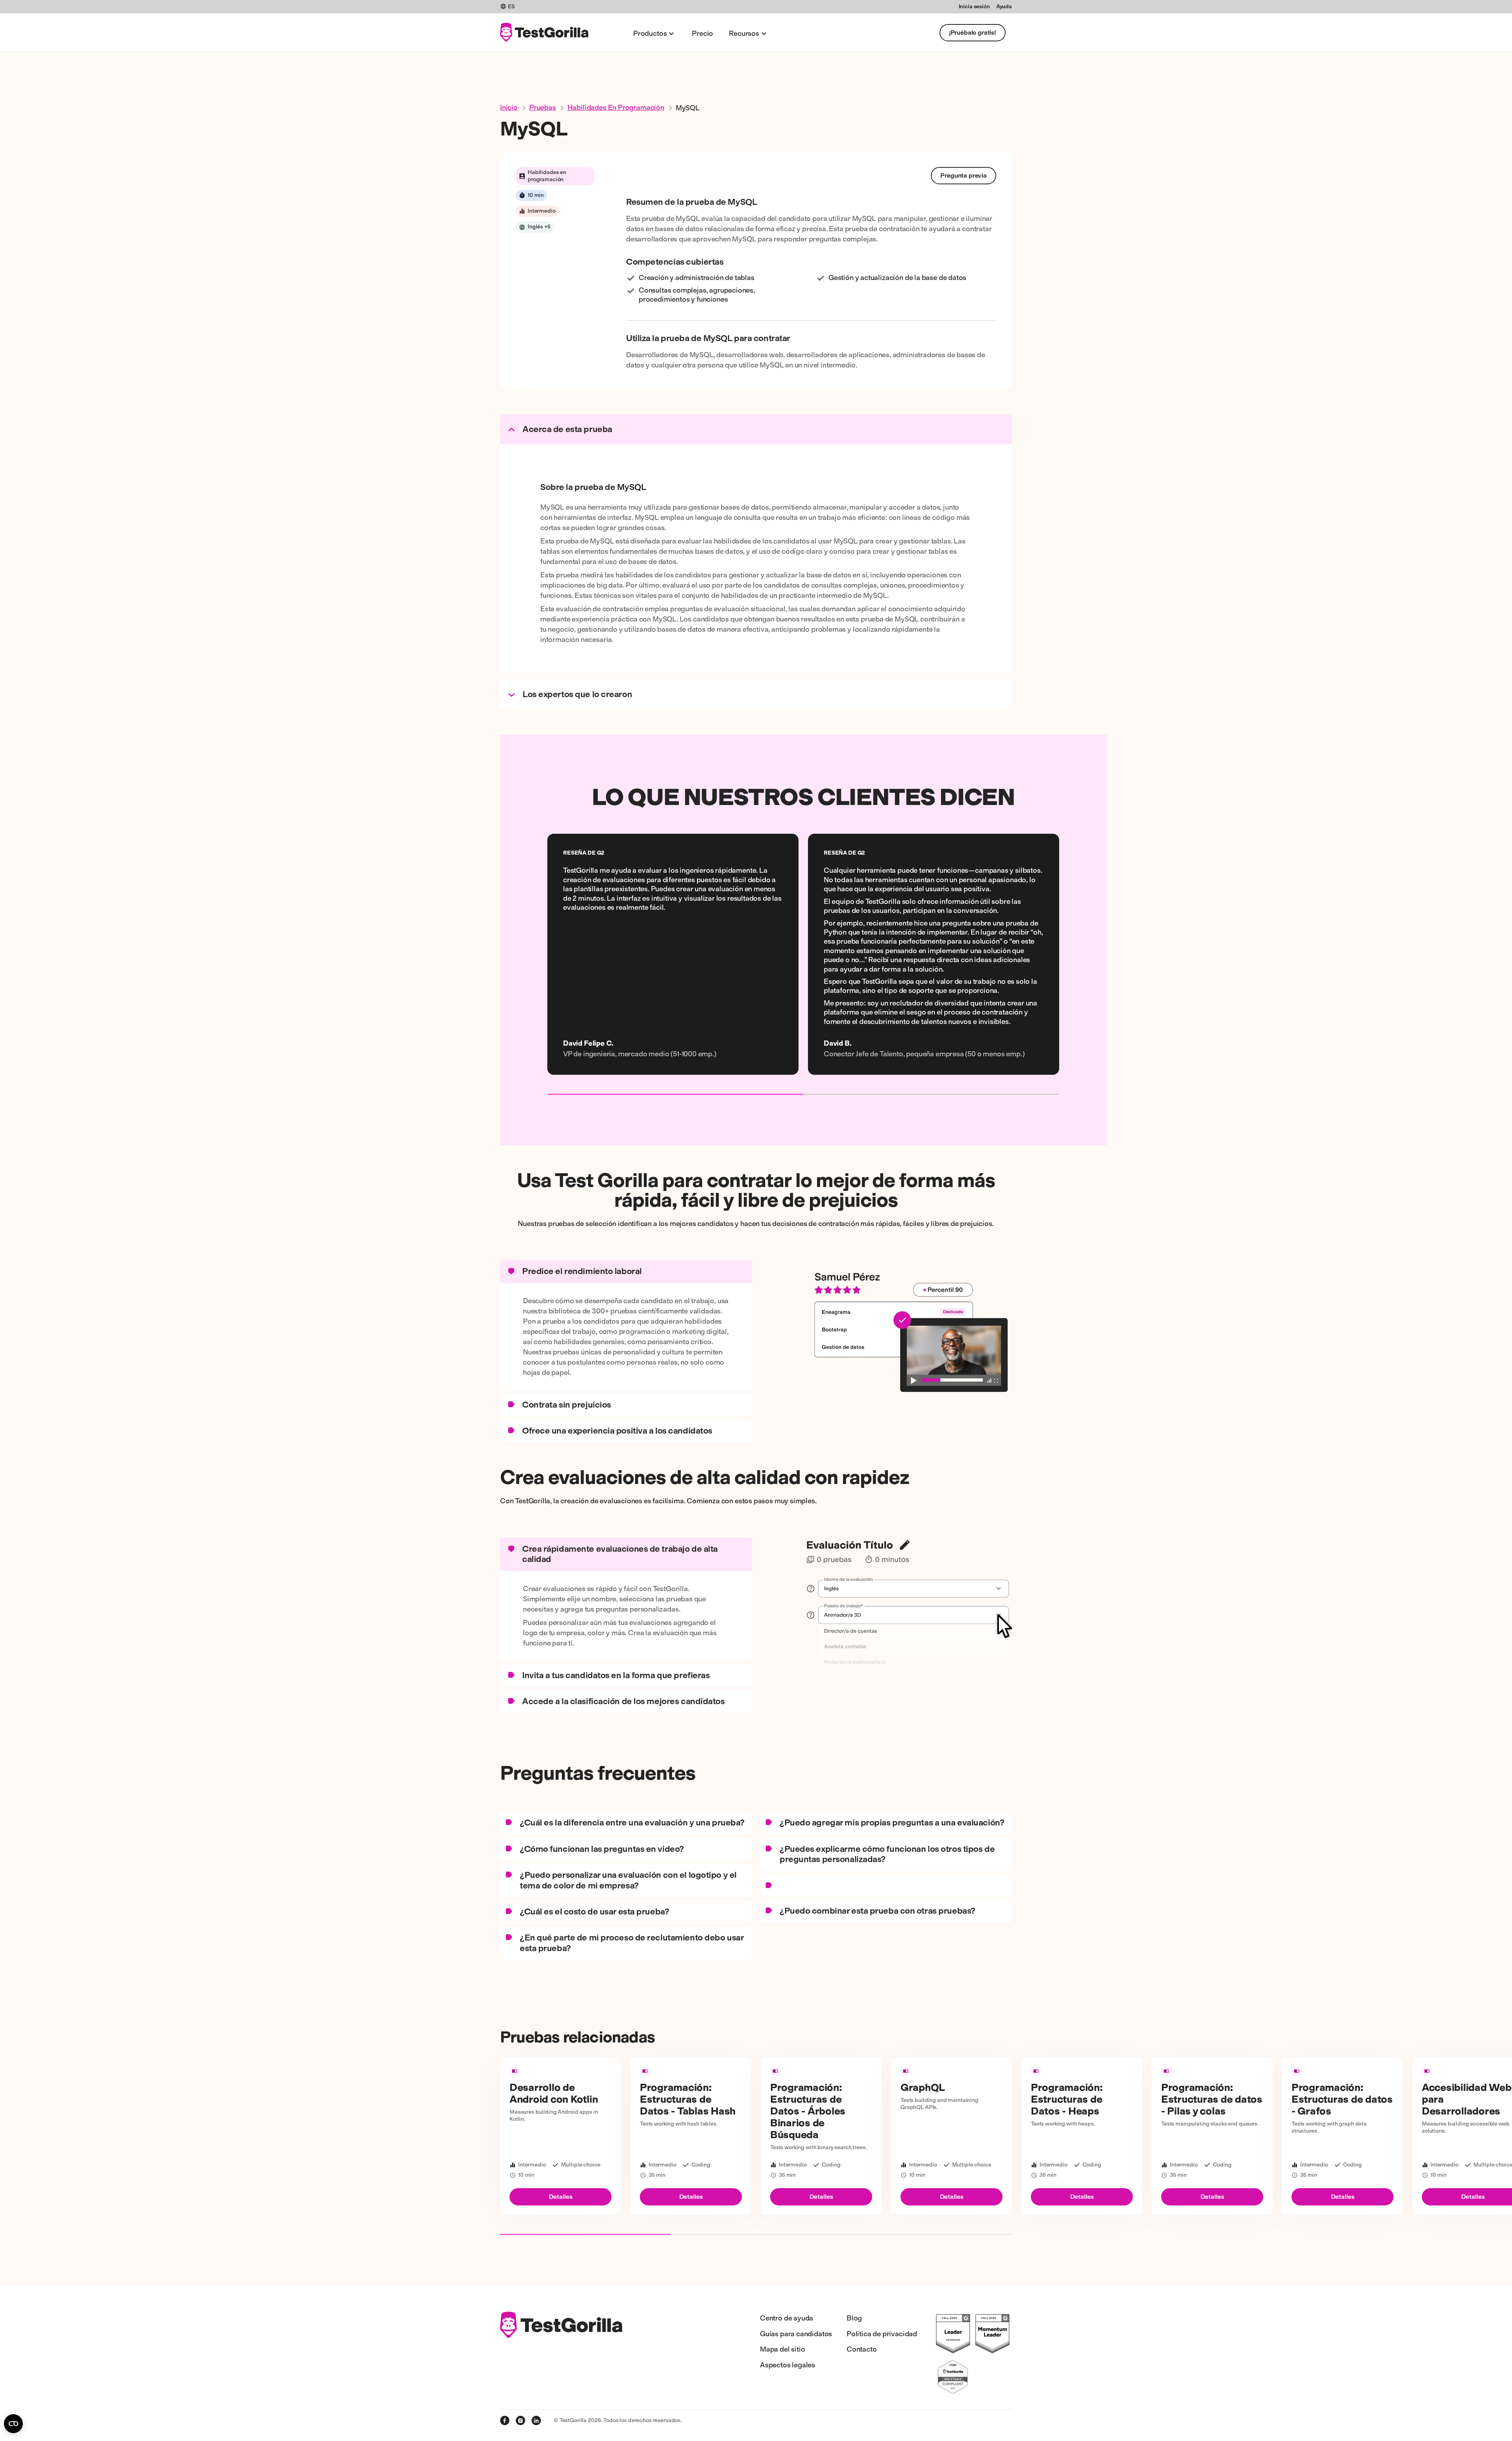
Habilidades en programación (616, 108)
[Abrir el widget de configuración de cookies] (13, 2424)
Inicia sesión (974, 6)
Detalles (561, 2197)
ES (511, 6)
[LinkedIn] (536, 2421)
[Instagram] (521, 2421)
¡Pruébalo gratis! (973, 32)
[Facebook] (505, 2421)
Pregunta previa (964, 175)
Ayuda (1004, 6)
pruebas (543, 108)
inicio (509, 108)
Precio (702, 33)
